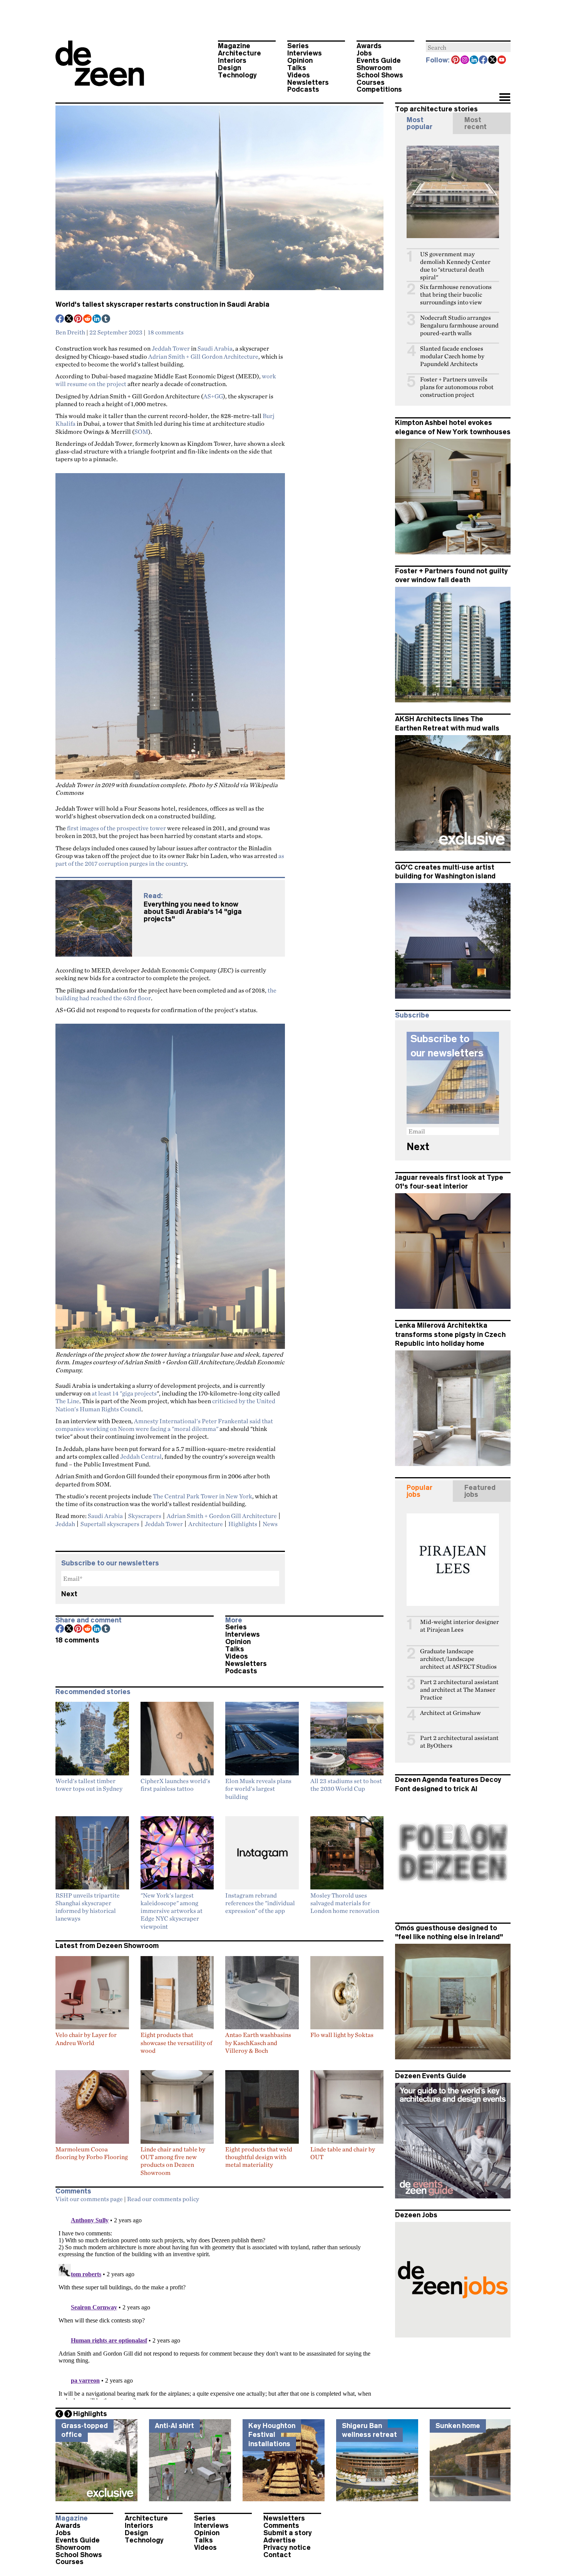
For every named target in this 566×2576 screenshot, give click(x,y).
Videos (299, 75)
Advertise (280, 2540)
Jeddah (65, 1524)
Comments (281, 2526)
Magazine (234, 46)
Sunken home (458, 2426)
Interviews (305, 53)
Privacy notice (287, 2547)
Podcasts (303, 89)
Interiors (232, 60)
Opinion (300, 60)
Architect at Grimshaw (450, 1713)
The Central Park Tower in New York (203, 1496)
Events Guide (379, 60)
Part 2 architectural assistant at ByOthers (459, 1742)
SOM (141, 432)
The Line (67, 1401)
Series (298, 46)
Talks (297, 68)
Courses (371, 82)
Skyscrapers (145, 1516)
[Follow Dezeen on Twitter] (493, 60)
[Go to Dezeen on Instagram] (465, 60)
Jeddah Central (141, 1456)
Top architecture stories (436, 109)
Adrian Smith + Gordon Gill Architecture (222, 1516)
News (270, 1524)
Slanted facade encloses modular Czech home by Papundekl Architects (452, 356)
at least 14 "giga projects (124, 1393)
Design (229, 68)
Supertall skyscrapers (110, 1524)
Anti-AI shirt (174, 2426)
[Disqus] (219, 2303)
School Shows (380, 75)
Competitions (379, 89)
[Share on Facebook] (60, 319)
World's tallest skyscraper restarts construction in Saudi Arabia (162, 304)
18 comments (166, 332)
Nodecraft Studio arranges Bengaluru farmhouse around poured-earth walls (459, 325)
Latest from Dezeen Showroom (107, 1946)
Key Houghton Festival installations (272, 2435)
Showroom (374, 68)
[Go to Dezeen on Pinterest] (456, 60)
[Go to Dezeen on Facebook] (484, 60)
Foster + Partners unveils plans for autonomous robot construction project (457, 387)
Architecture (239, 53)
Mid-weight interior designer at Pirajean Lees (460, 1626)
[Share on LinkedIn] (97, 319)
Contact (277, 2555)
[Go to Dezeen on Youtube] (502, 60)
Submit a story (288, 2533)
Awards (369, 46)
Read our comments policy (163, 2199)
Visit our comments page (89, 2199)
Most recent (476, 123)
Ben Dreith (70, 332)
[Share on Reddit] (88, 319)
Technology (237, 75)
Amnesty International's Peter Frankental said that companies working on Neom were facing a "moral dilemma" (164, 1425)
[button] (505, 98)
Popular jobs (419, 1491)
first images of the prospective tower (116, 828)
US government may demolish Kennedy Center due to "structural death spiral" (455, 266)
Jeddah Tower (171, 348)
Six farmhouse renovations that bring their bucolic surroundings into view (456, 295)
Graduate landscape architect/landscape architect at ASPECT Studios (458, 1659)
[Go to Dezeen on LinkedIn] (474, 60)
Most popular (419, 123)
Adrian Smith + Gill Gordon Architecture (203, 356)
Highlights (243, 1524)
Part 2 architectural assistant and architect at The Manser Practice (459, 1690)
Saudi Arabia (215, 348)
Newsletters (308, 82)
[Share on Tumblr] (106, 319)
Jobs (364, 53)
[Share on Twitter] (69, 319)
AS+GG (213, 396)
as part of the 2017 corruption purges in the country (170, 860)
